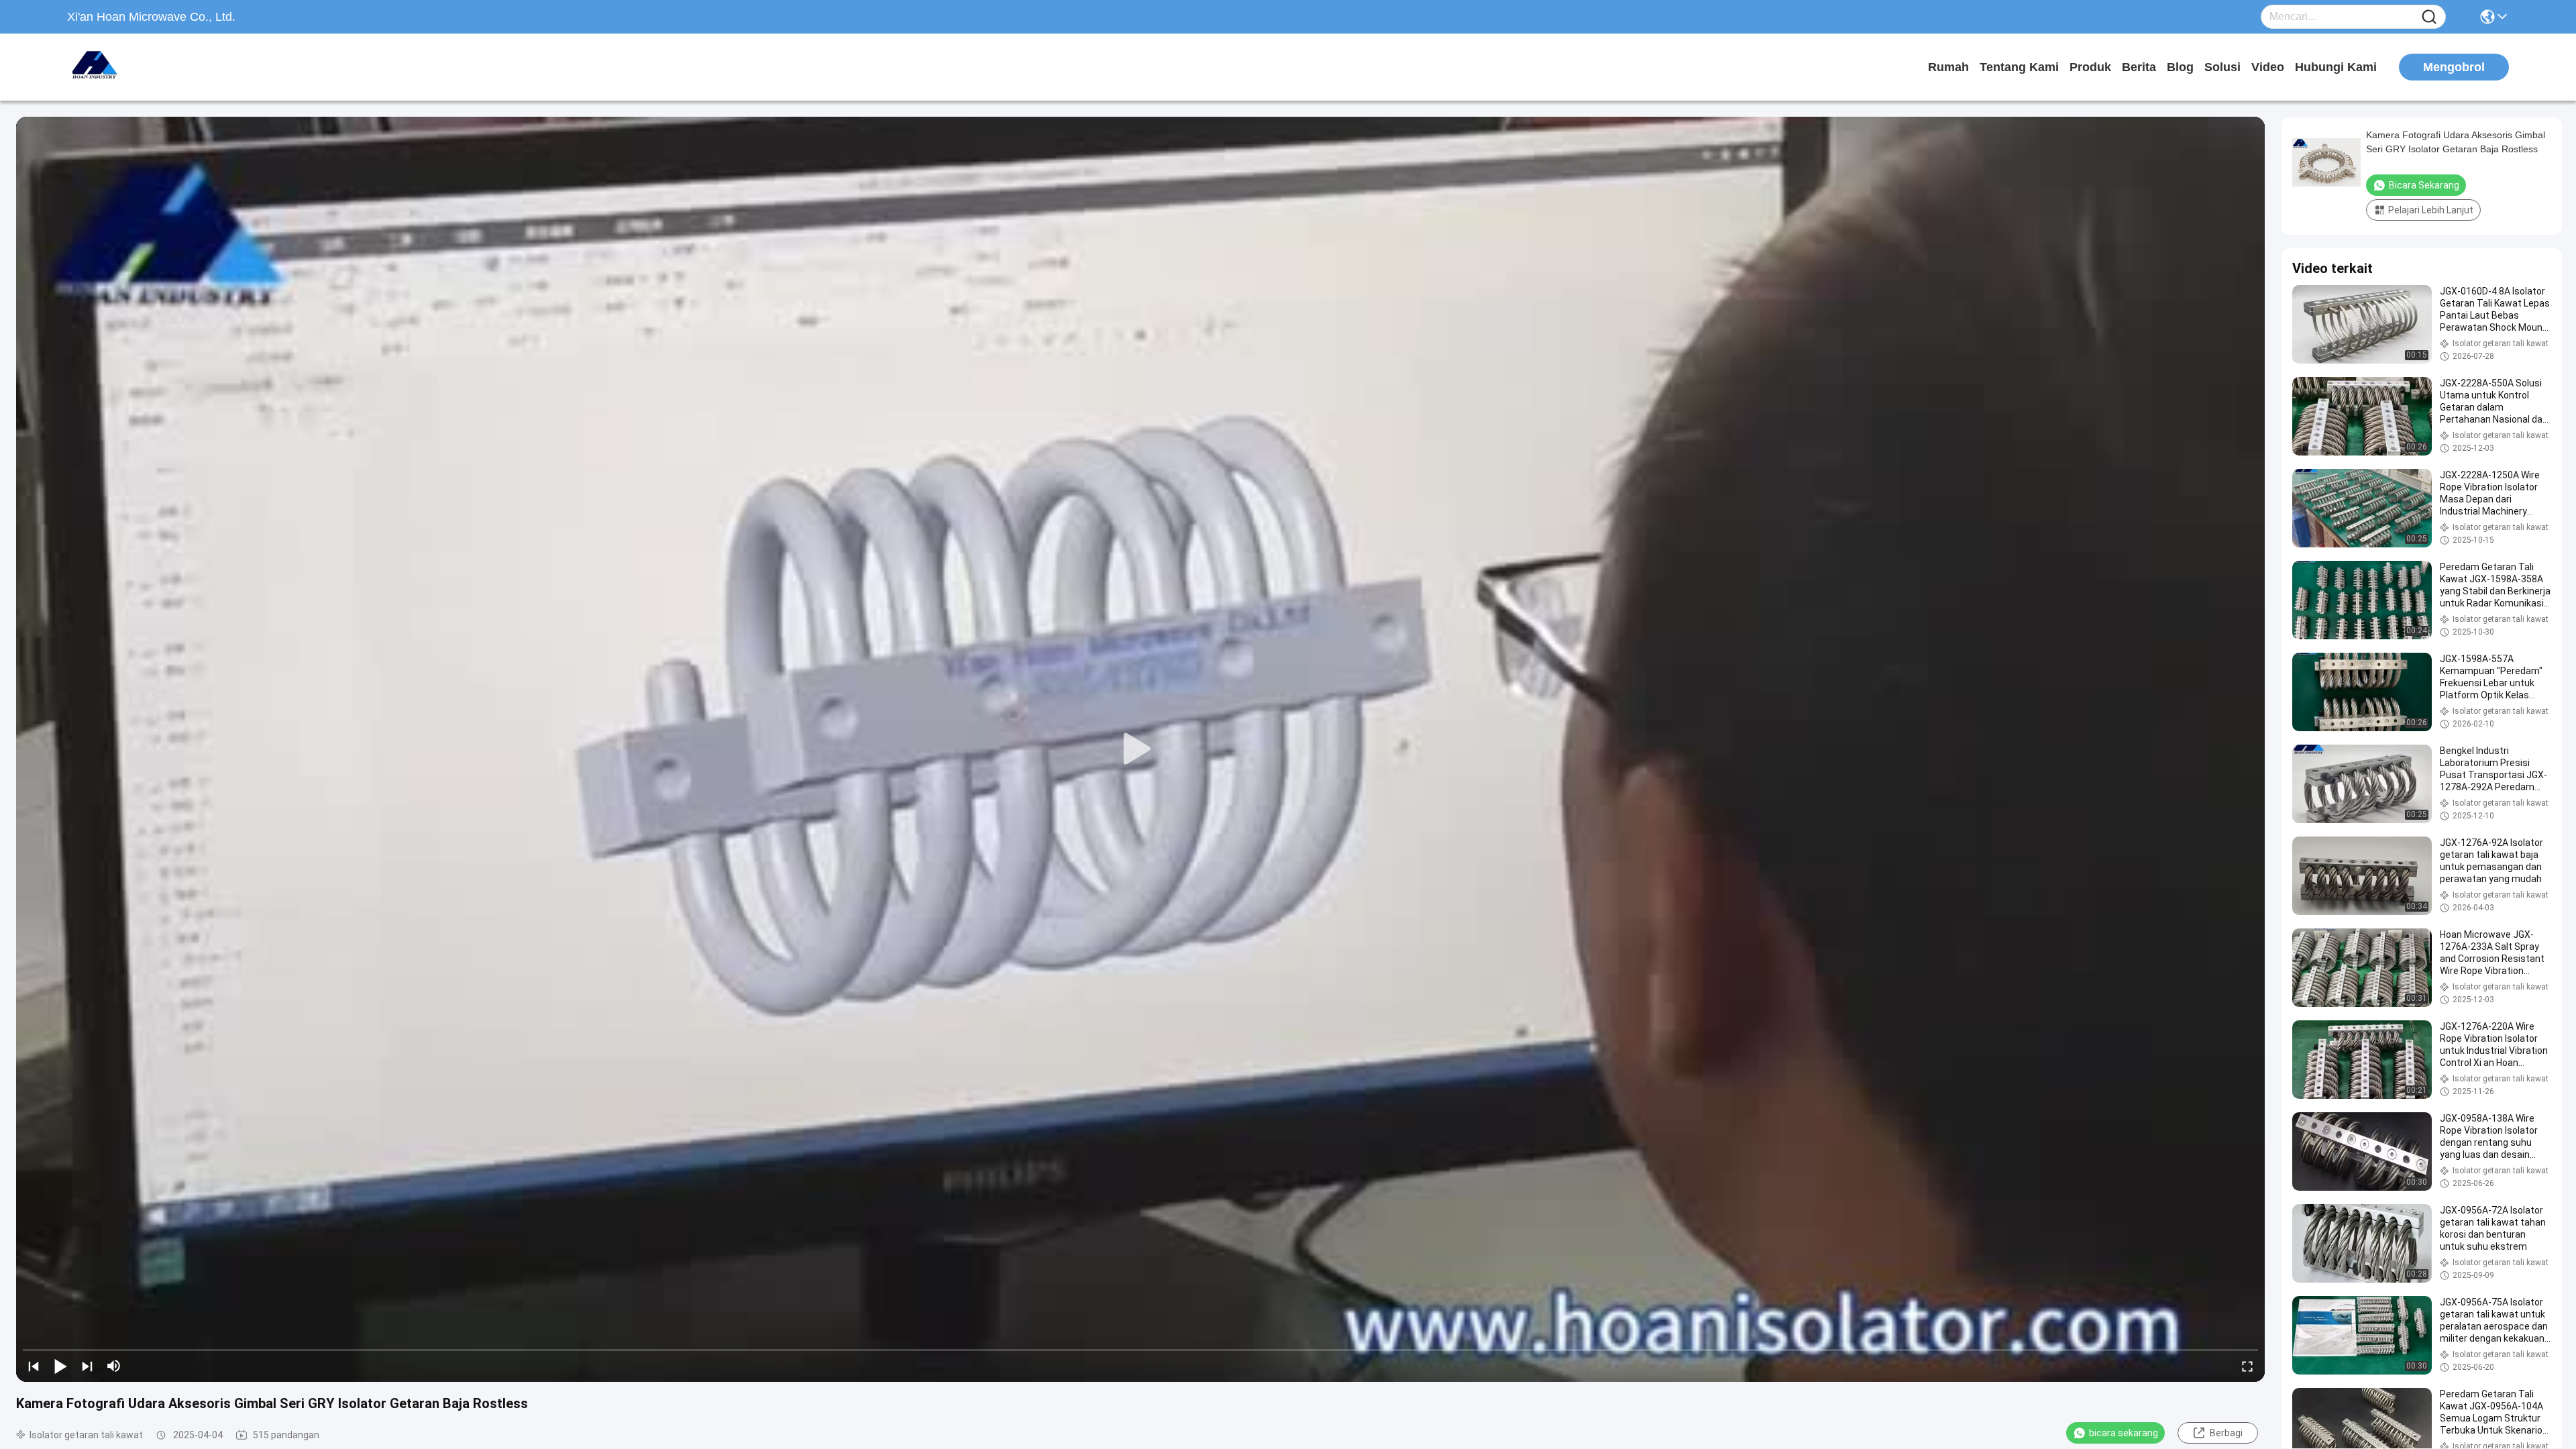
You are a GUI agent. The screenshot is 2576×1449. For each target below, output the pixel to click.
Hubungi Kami (2336, 67)
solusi (2222, 67)
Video (2268, 67)
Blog (2180, 67)
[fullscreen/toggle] (2247, 1366)
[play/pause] (60, 1366)
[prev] (34, 1366)
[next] (87, 1366)
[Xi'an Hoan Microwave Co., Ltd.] (141, 67)
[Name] (2429, 17)
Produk (2090, 67)
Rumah (1948, 67)
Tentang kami (2019, 67)
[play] (1140, 749)
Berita (2139, 67)
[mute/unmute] (114, 1366)
